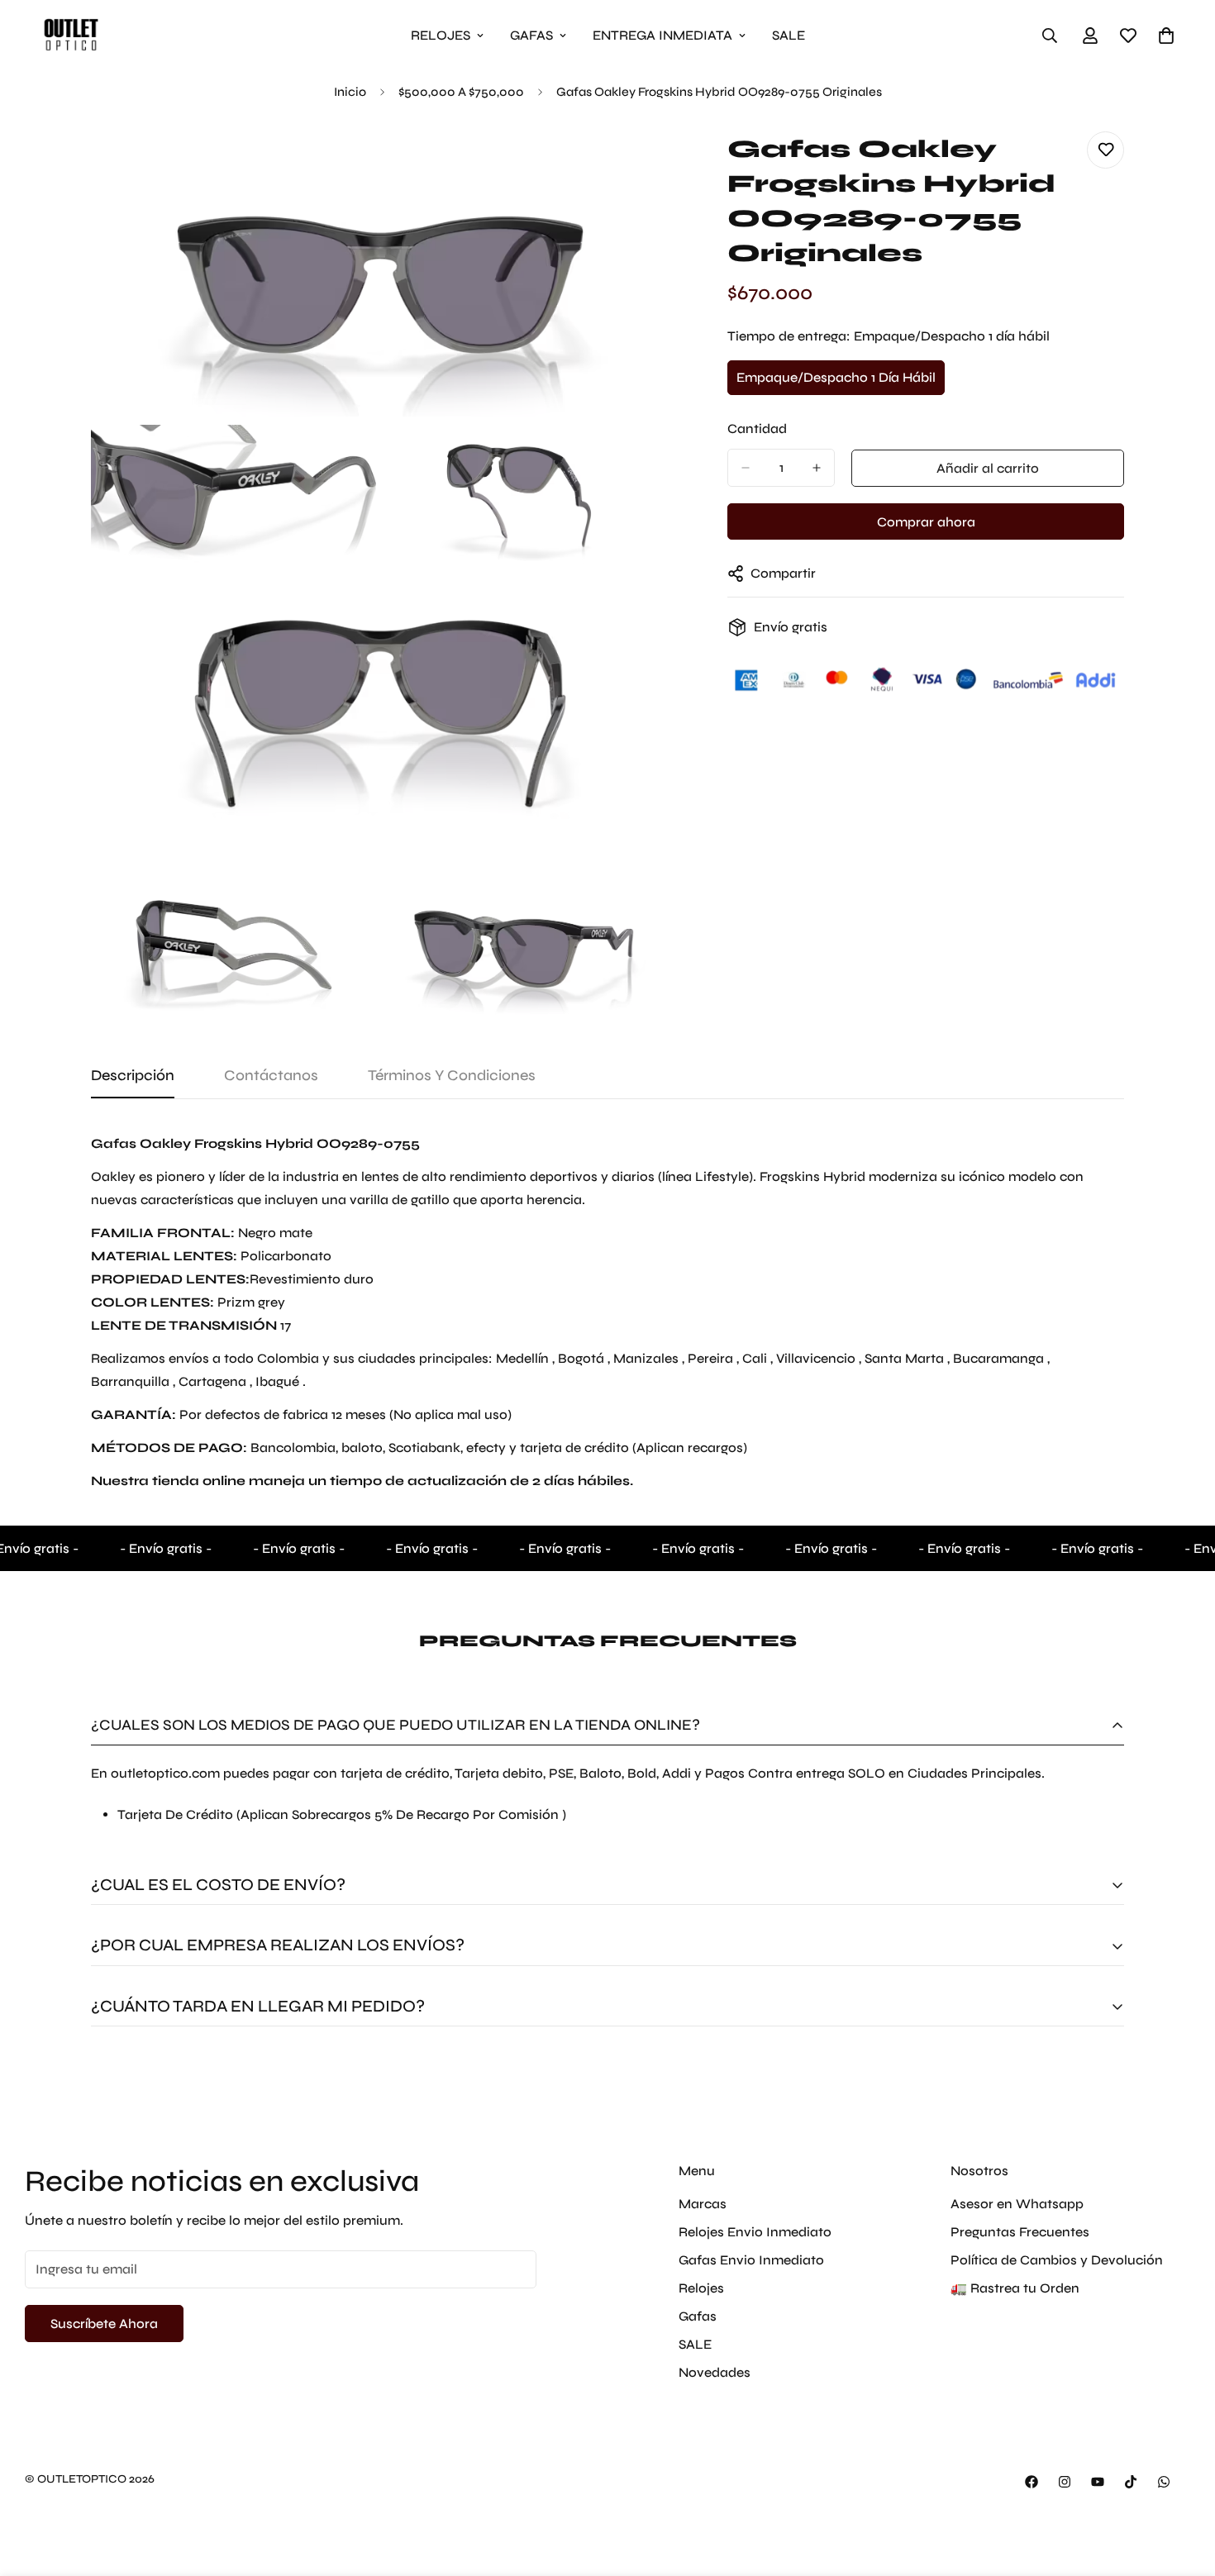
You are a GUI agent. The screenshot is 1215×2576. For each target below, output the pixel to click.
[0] (1166, 36)
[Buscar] (1050, 36)
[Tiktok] (1131, 2482)
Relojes (701, 2287)
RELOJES (441, 35)
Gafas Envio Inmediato (751, 2259)
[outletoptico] (70, 35)
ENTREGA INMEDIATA (662, 35)
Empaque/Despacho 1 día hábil (836, 383)
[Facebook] (1032, 2482)
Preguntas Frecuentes (1020, 2231)
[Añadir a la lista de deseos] (1105, 150)
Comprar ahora (926, 522)
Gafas (698, 2315)
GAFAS (531, 35)
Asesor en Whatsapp (1017, 2203)
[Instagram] (1065, 2482)
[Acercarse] (638, 162)
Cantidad (757, 429)
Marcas (703, 2203)
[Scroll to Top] (1183, 2486)
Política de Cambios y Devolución (1057, 2259)
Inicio (350, 92)
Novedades (715, 2371)
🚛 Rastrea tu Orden (1015, 2287)
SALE (789, 35)
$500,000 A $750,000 (461, 92)
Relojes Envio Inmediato (755, 2231)
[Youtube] (1098, 2482)
